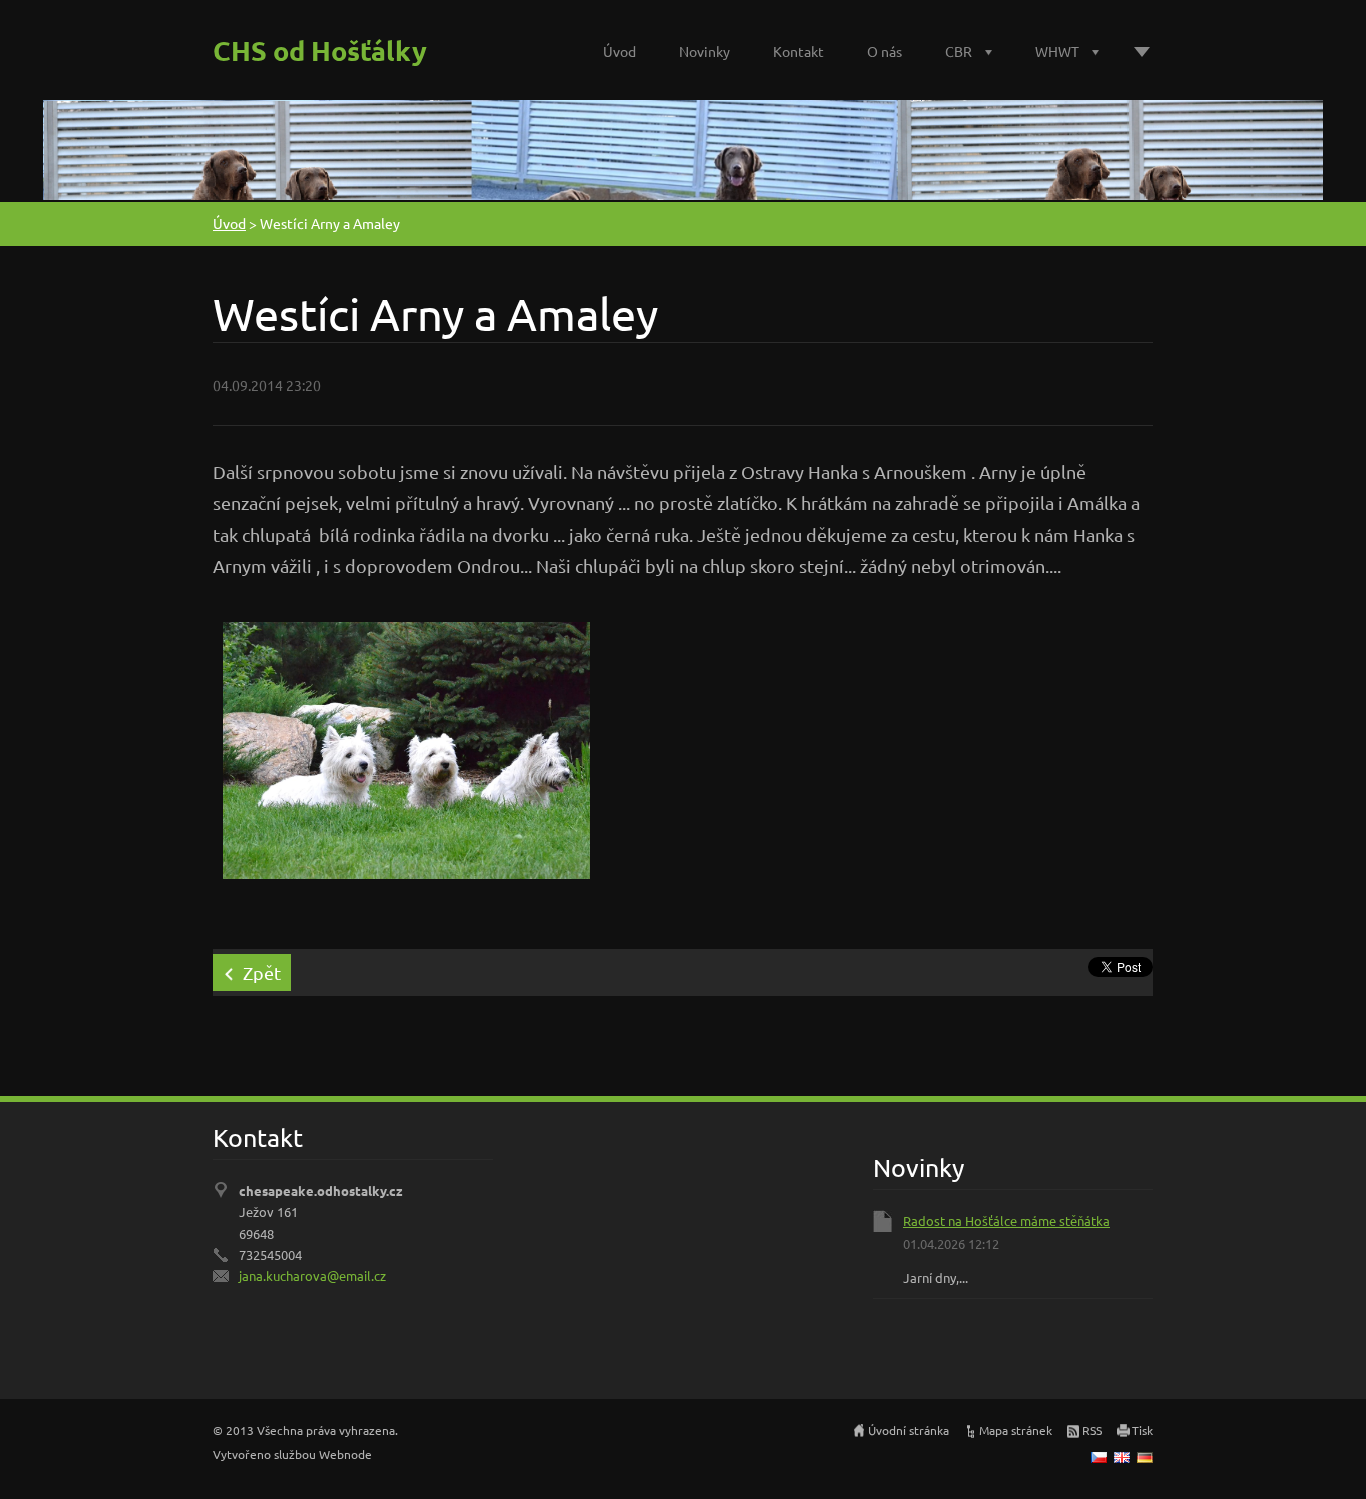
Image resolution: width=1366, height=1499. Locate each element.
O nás (884, 51)
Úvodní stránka (908, 1430)
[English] (1122, 1457)
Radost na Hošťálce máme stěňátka (1006, 1220)
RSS (1092, 1430)
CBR (958, 51)
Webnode (345, 1454)
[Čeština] (1099, 1457)
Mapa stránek (1015, 1430)
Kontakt (798, 51)
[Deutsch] (1145, 1457)
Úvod (619, 51)
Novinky (704, 51)
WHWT (1057, 51)
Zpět (262, 972)
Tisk (1142, 1430)
